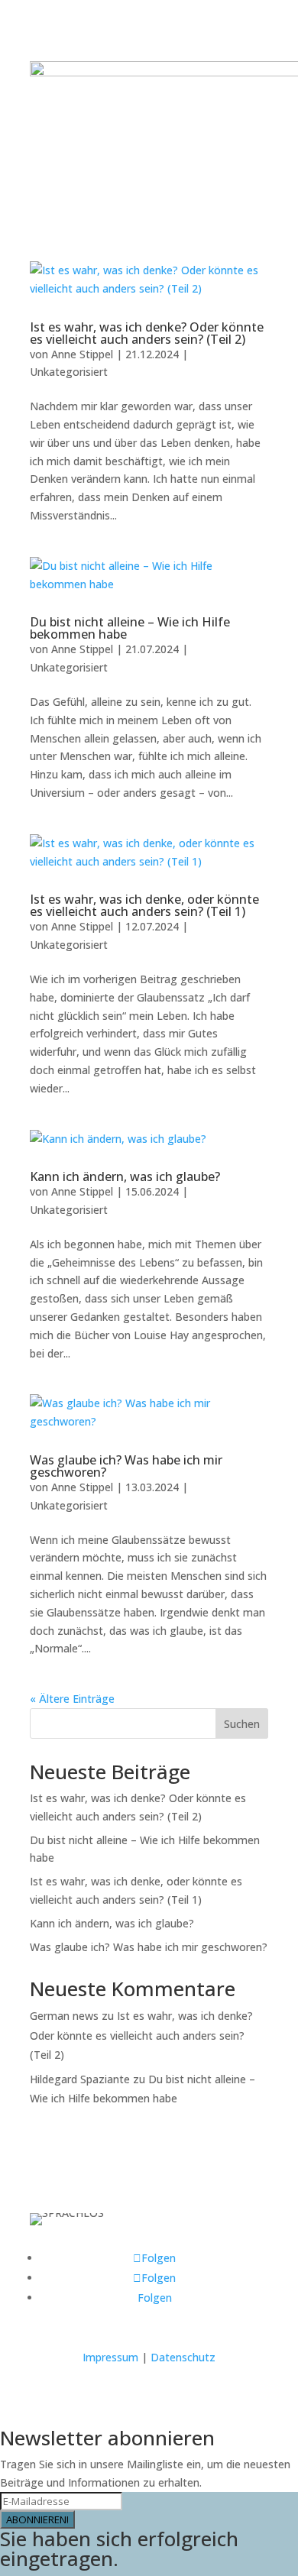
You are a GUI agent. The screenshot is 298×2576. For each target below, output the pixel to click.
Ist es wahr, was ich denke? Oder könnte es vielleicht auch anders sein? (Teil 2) (147, 333)
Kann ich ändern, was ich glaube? (125, 1176)
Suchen (242, 1724)
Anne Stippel (82, 354)
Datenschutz (183, 2357)
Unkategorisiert (69, 372)
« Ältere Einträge (72, 1699)
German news (64, 2016)
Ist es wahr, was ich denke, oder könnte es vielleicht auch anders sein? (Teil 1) (144, 905)
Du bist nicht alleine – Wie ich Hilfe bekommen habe (130, 628)
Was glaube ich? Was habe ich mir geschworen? (126, 1466)
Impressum (110, 2357)
